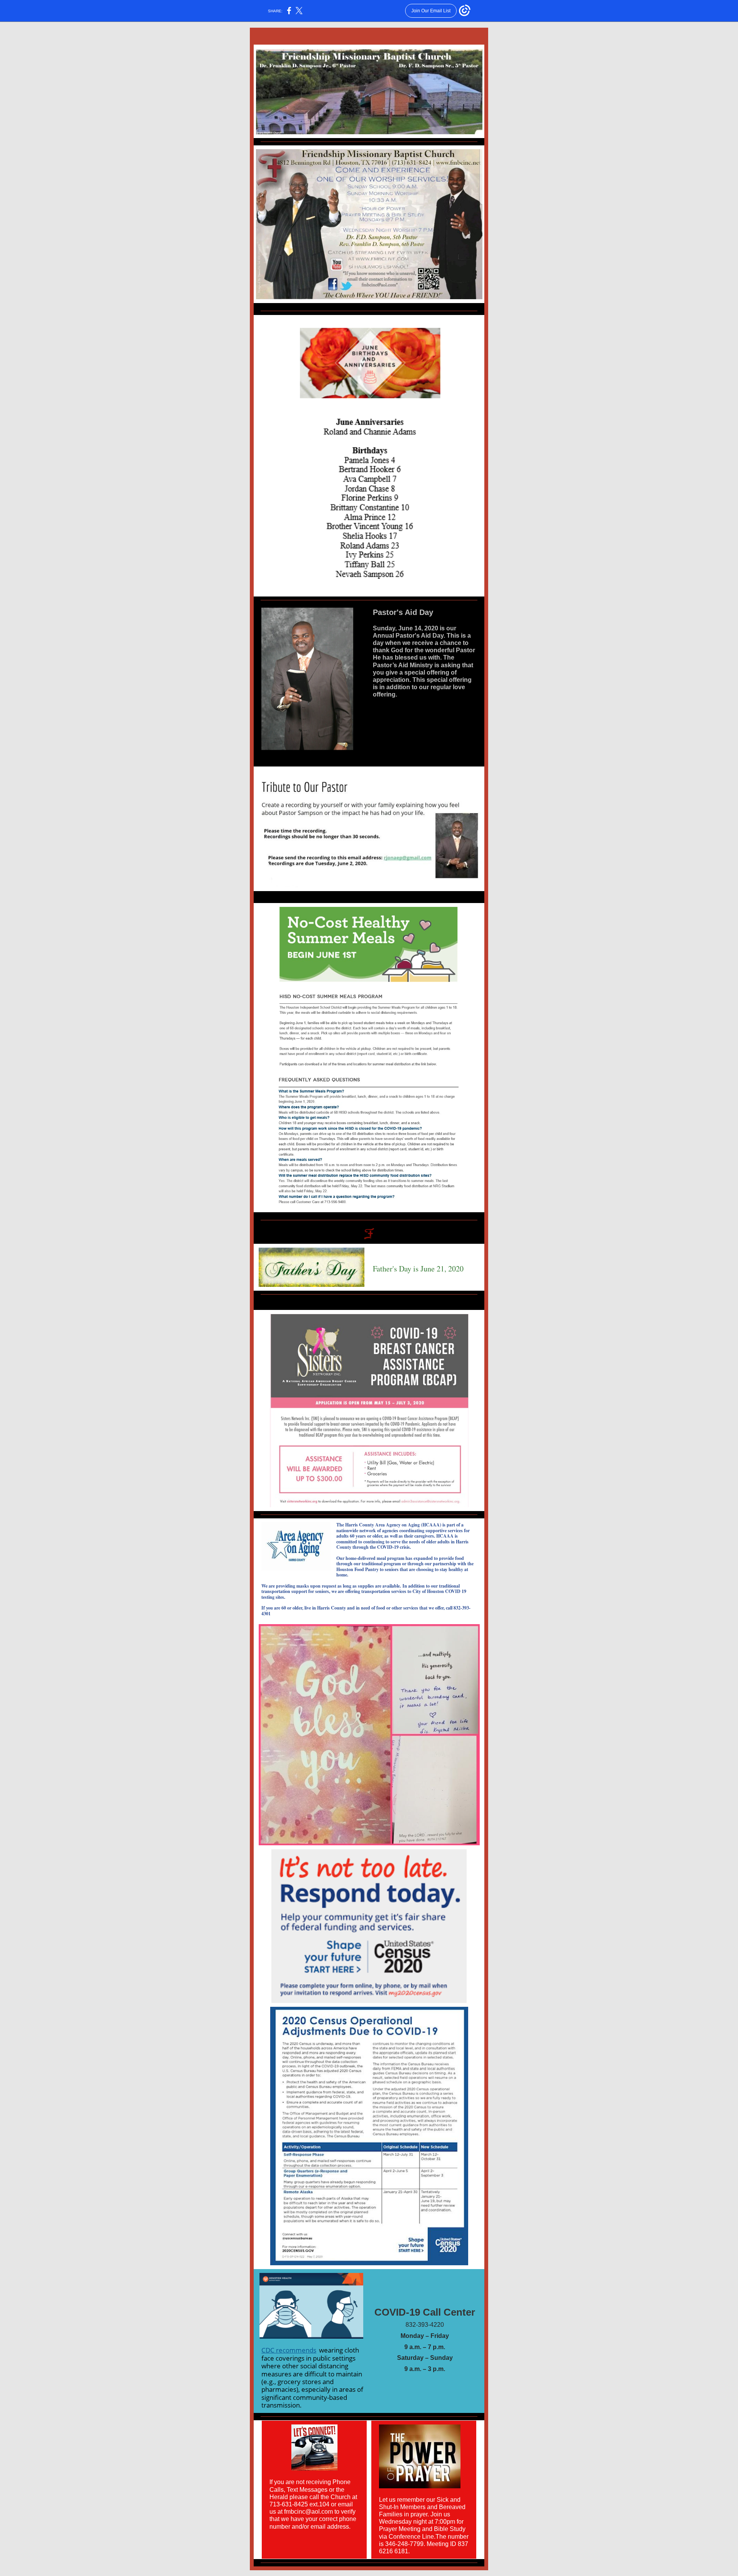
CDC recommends (289, 2350)
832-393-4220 (425, 2325)
